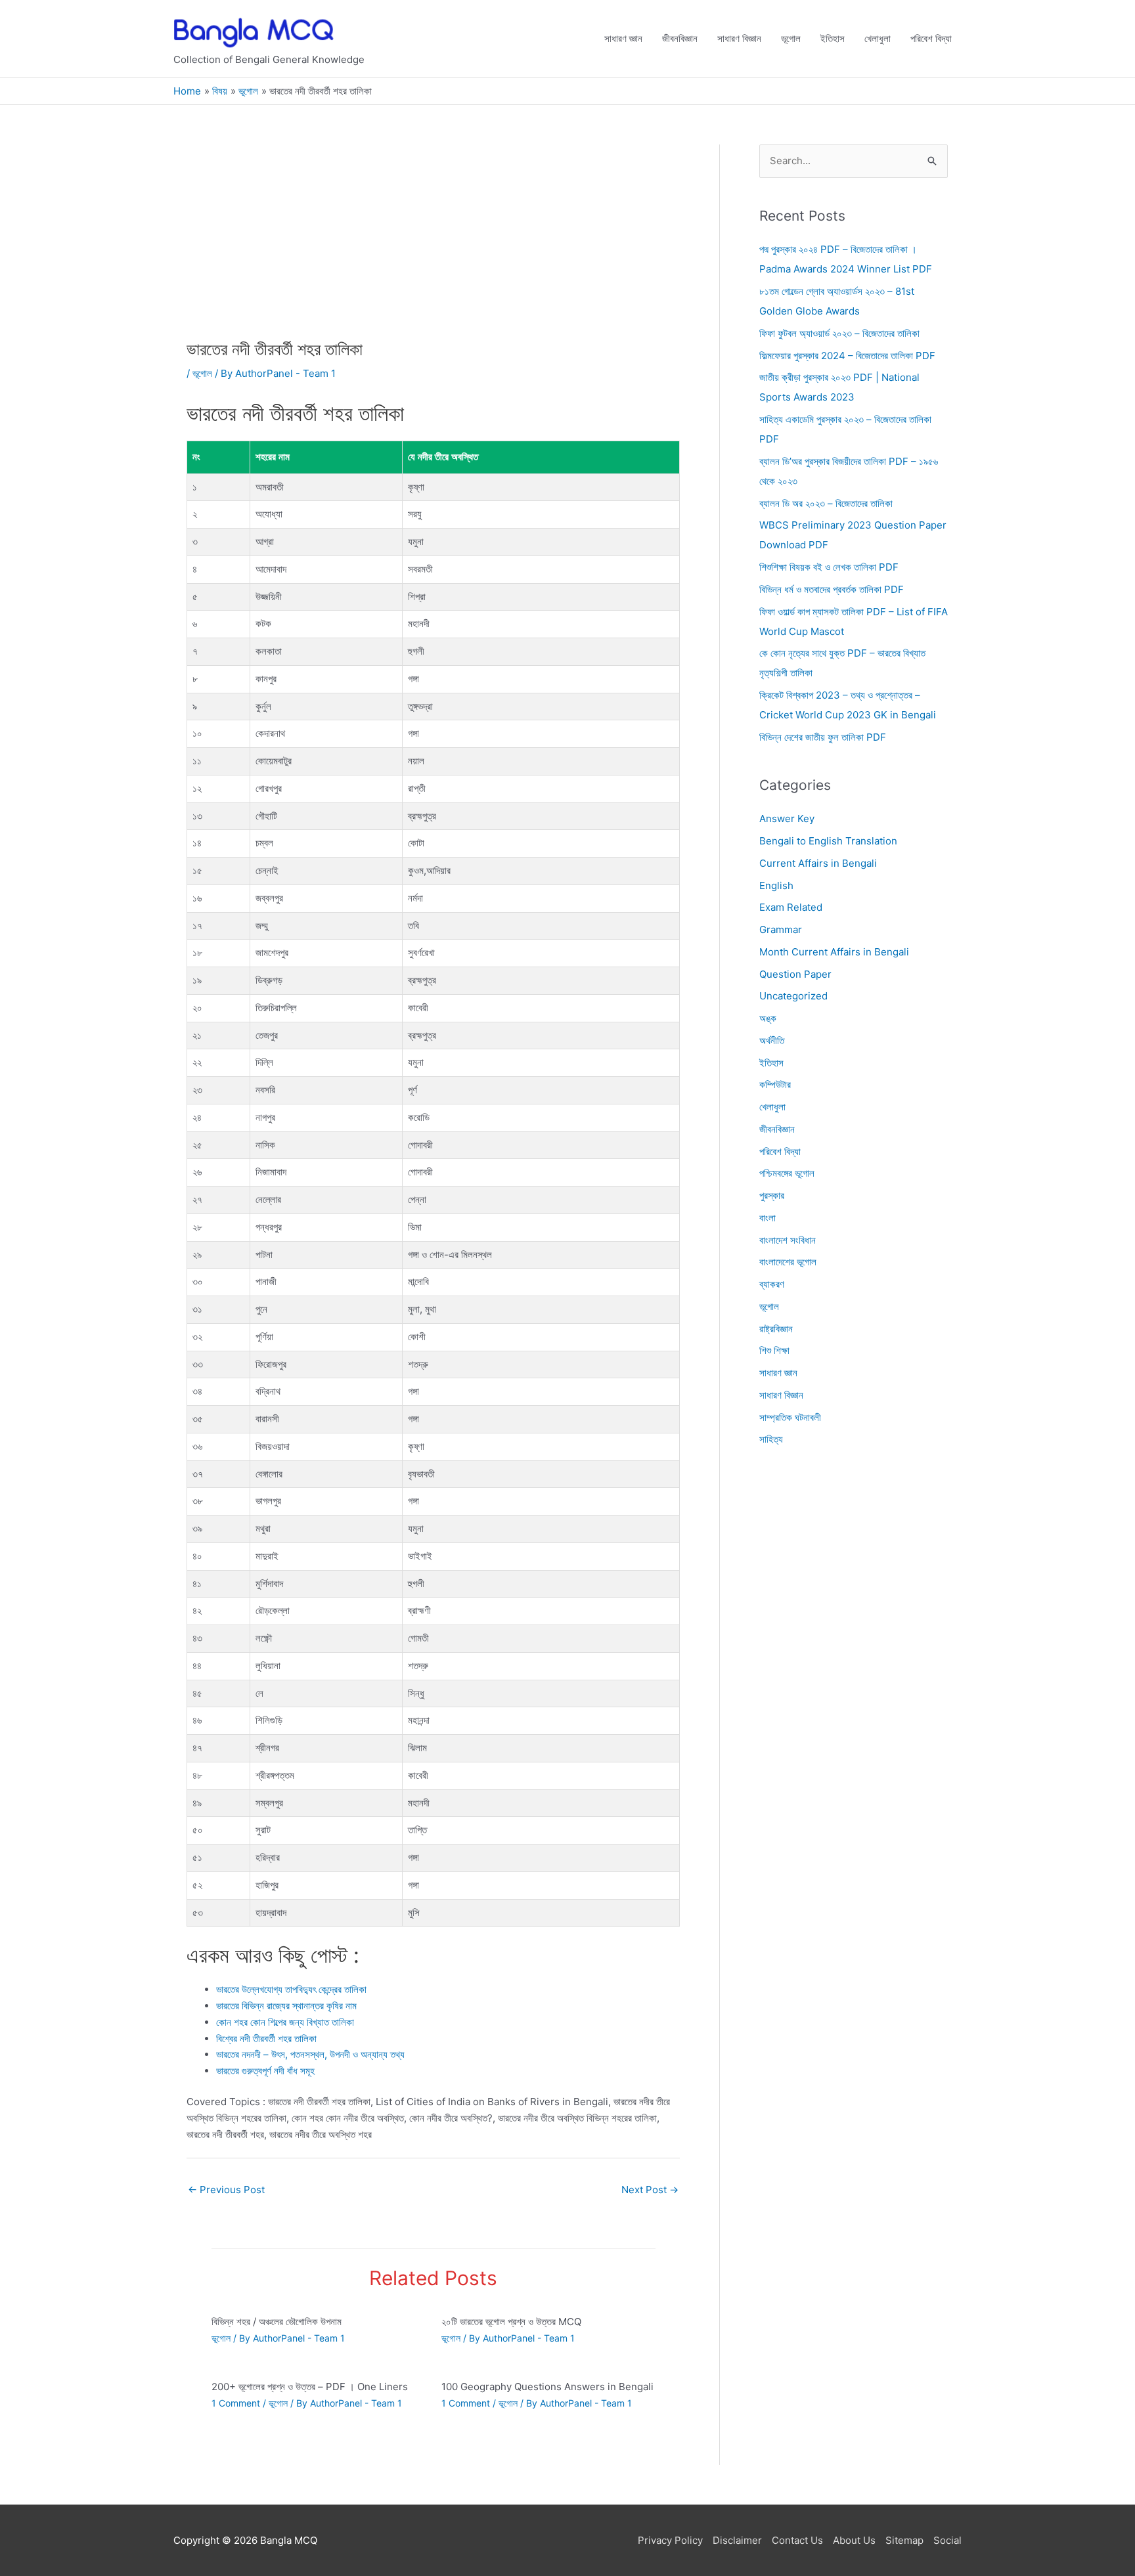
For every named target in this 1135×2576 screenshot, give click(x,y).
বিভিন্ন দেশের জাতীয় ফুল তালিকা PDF (823, 737)
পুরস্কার (772, 1195)
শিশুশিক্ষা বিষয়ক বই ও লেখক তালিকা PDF (829, 567)
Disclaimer (737, 2540)
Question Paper (795, 974)
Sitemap (904, 2540)
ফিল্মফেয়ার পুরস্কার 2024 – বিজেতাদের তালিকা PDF (847, 356)
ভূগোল (791, 38)
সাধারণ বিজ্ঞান (739, 38)
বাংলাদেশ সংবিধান (788, 1240)
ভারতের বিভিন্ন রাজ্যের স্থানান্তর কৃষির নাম (286, 2006)
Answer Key (787, 819)
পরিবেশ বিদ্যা (931, 38)
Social (947, 2540)
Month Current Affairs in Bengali (834, 952)
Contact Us (797, 2540)
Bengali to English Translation (828, 841)
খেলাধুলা (878, 38)
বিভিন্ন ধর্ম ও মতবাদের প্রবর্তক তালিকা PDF (832, 589)
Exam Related (791, 908)
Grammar (781, 929)
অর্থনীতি (772, 1040)
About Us (854, 2540)
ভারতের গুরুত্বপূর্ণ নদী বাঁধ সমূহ (265, 2071)
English (776, 885)
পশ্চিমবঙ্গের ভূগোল (787, 1174)
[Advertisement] (433, 242)
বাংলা (768, 1218)
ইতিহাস (833, 38)
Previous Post (226, 2190)
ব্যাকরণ (772, 1284)
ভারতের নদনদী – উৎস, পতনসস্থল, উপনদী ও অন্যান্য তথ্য (310, 2054)
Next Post (650, 2190)
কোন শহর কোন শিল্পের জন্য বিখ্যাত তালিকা (285, 2022)
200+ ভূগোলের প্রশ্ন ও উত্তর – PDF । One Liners (310, 2387)
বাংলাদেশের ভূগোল (788, 1262)
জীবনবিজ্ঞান (680, 38)
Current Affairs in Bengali (818, 863)
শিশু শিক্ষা (774, 1351)
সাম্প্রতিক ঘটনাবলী (790, 1417)
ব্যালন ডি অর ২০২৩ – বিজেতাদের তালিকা (826, 503)
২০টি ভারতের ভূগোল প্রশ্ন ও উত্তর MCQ (511, 2322)
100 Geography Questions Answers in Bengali (547, 2387)
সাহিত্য (771, 1440)
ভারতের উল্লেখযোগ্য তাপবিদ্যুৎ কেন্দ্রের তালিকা (291, 1989)
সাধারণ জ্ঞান (623, 38)
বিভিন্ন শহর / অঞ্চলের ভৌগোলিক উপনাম (277, 2322)
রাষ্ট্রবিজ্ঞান (776, 1329)
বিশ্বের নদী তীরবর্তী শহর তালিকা (266, 2039)
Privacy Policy (670, 2540)
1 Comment (236, 2403)
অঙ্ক (768, 1018)
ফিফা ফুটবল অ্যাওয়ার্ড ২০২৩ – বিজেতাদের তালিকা (839, 333)
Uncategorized (793, 996)
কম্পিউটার (775, 1085)
